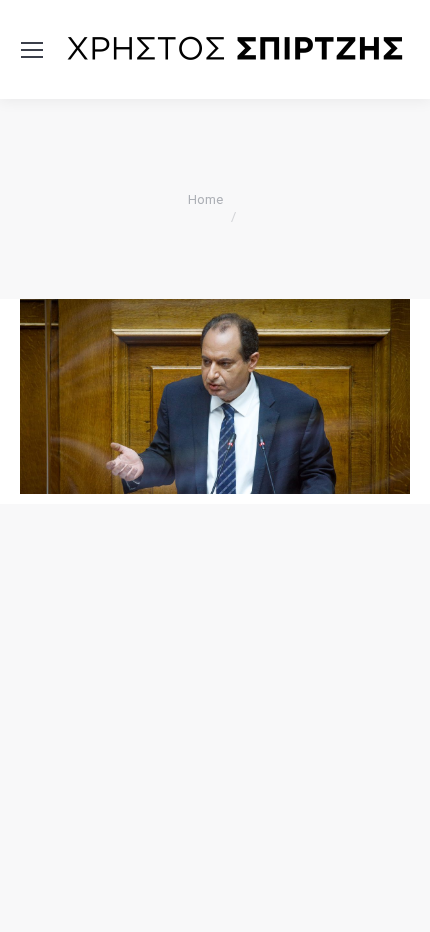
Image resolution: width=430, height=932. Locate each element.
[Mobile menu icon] (32, 50)
